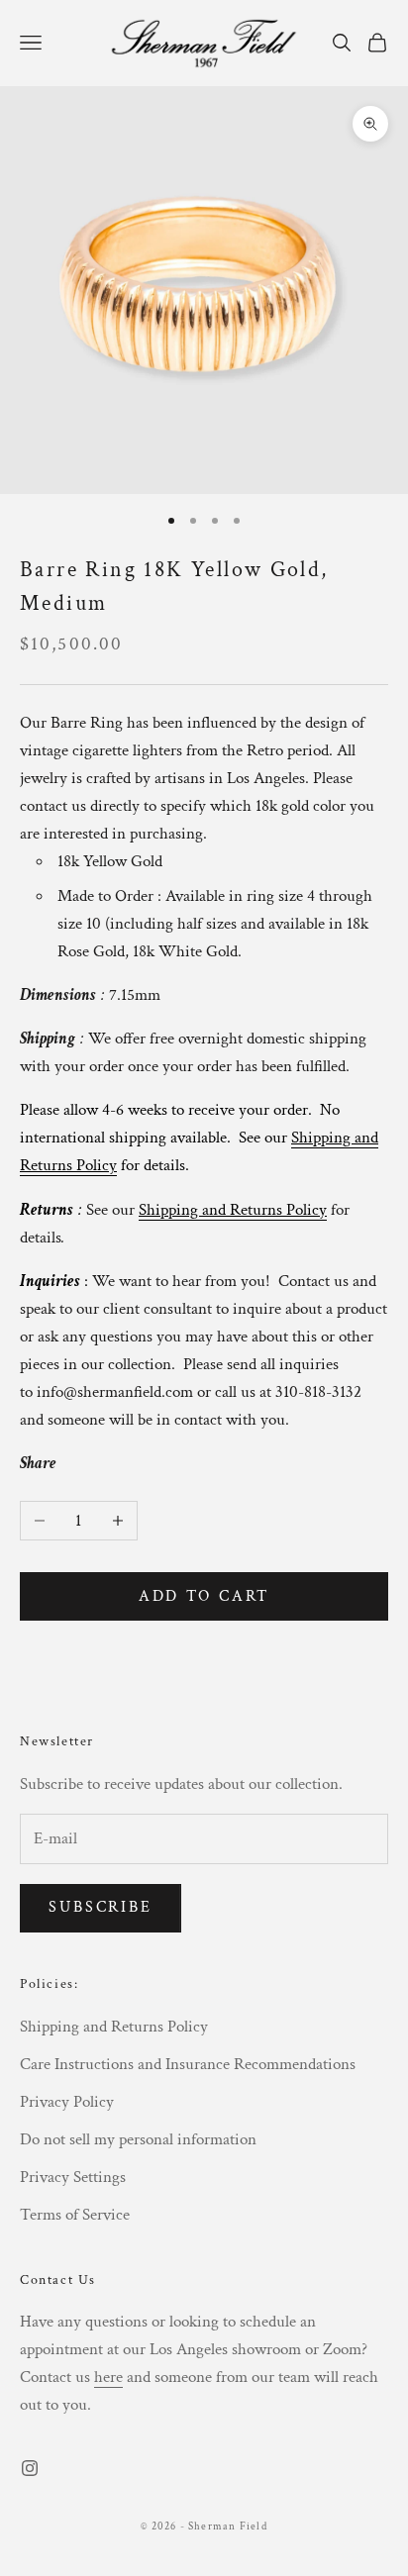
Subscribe (101, 1907)
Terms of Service (75, 2215)
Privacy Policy (67, 2102)
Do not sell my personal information (138, 2139)
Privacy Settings (73, 2177)
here (108, 2377)
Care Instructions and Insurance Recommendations (188, 2064)
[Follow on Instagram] (30, 2468)
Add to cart (204, 1596)
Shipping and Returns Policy (114, 2027)
